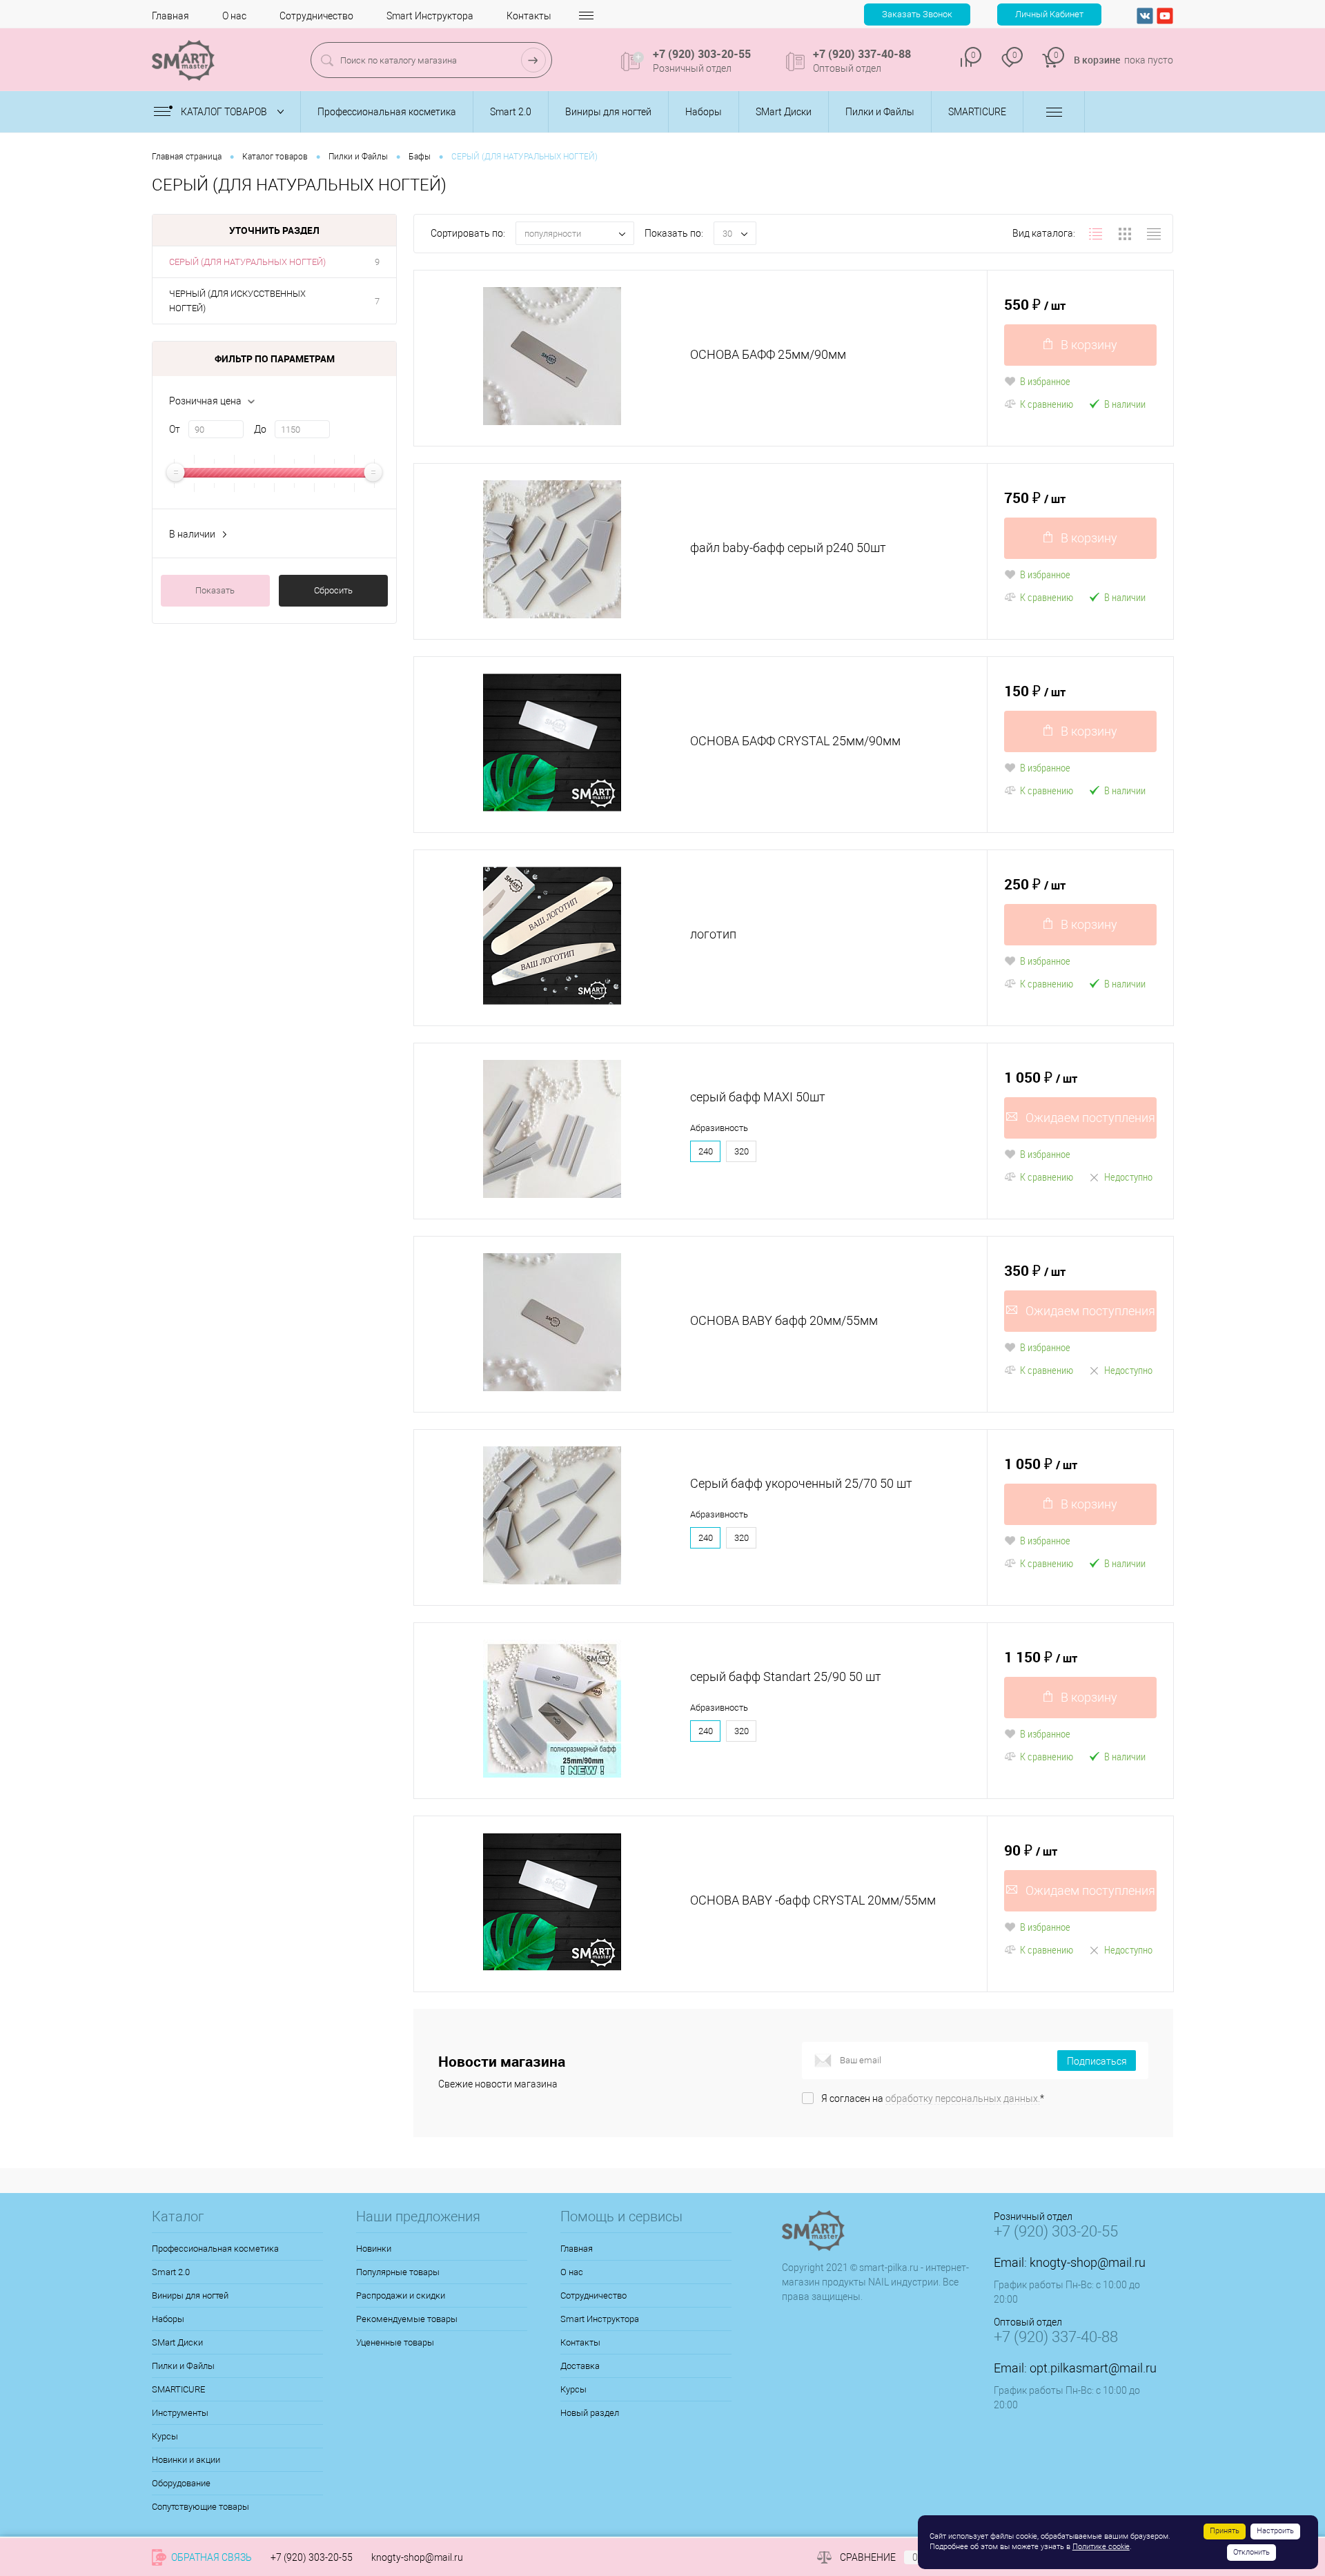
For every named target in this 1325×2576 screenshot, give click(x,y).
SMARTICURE (178, 2389)
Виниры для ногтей (190, 2295)
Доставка (580, 2366)
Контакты (529, 16)
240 (706, 1151)
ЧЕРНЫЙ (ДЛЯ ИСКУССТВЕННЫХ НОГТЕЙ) (237, 301)
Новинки (374, 2249)
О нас (234, 16)
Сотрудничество (316, 16)
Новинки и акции (186, 2460)
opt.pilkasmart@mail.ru (1093, 2368)
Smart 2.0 (171, 2272)
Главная (170, 16)
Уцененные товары (395, 2342)
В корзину (1089, 345)
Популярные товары (398, 2272)
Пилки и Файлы (183, 2366)
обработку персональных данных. (963, 2098)
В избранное (1045, 381)
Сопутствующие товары (200, 2507)
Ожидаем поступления (1090, 1118)
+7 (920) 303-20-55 (312, 2557)
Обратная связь (210, 2557)
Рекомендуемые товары (407, 2319)
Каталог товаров (225, 112)
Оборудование (181, 2483)
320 (742, 1151)
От (175, 429)
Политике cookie (1101, 2547)
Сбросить (333, 590)
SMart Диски (177, 2342)
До (260, 429)
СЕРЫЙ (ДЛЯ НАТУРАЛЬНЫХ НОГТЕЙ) (247, 262)
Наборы (168, 2319)
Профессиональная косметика (215, 2249)
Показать (215, 590)
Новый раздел (590, 2413)
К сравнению (1047, 404)
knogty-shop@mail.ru (1088, 2262)
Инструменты (180, 2413)
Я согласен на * (933, 2098)
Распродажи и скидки (401, 2295)
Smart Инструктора (430, 16)
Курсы (165, 2436)
